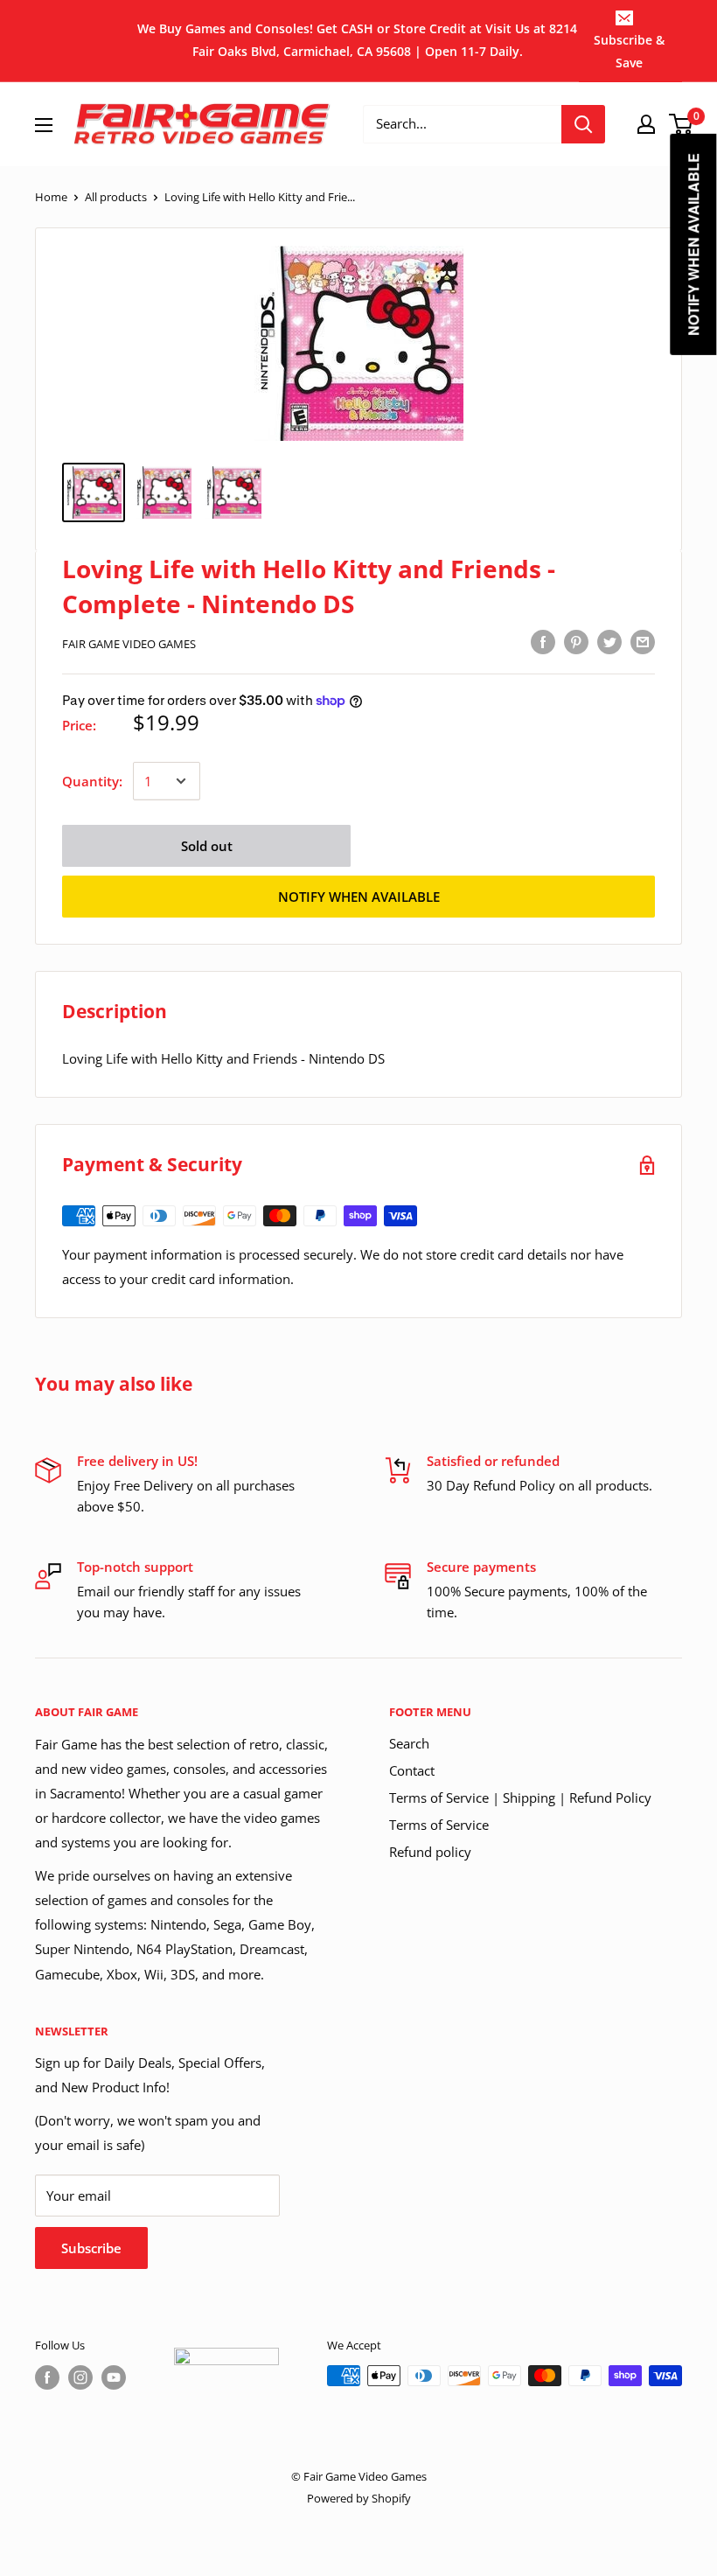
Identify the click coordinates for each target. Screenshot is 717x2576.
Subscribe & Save (629, 51)
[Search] (583, 124)
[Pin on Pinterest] (576, 641)
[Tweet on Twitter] (609, 641)
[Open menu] (44, 125)
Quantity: (92, 781)
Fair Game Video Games (129, 644)
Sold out (207, 846)
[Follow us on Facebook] (47, 2377)
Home (51, 197)
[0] (682, 124)
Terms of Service (439, 1825)
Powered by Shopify (359, 2498)
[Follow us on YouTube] (114, 2377)
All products (116, 197)
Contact (412, 1770)
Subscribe (91, 2248)
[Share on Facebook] (543, 641)
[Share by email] (643, 641)
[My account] (646, 124)
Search (409, 1743)
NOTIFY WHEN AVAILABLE (359, 897)
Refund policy (430, 1852)
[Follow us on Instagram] (80, 2377)
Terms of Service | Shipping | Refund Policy (520, 1798)
